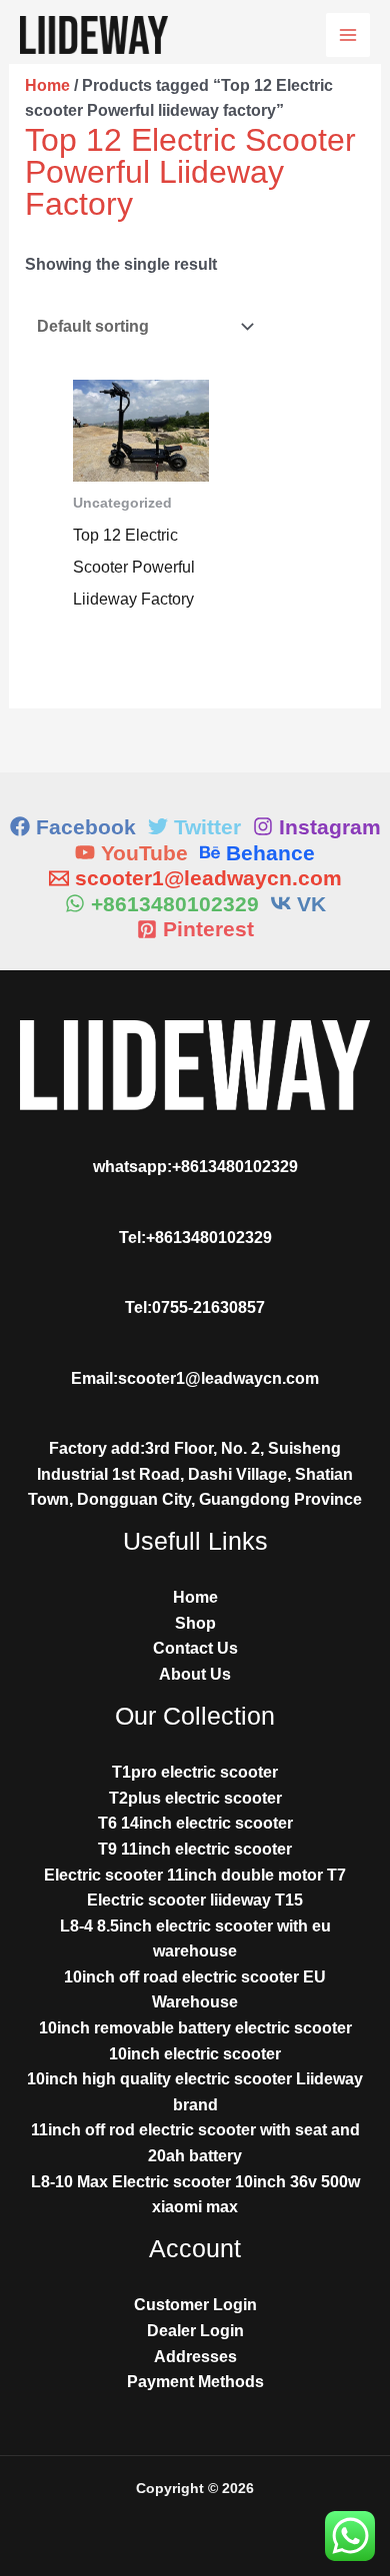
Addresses (195, 2357)
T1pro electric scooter (195, 1772)
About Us (195, 1674)
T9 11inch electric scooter (195, 1849)
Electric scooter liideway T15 (195, 1900)
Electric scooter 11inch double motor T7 (195, 1875)
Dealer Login (195, 2331)
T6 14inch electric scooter (195, 1823)
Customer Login (195, 2305)
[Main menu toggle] (348, 35)
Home (47, 85)
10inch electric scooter (195, 2054)
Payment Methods (195, 2382)
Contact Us (195, 1648)
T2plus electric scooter (195, 1798)
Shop (195, 1623)
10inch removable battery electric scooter (195, 2028)
